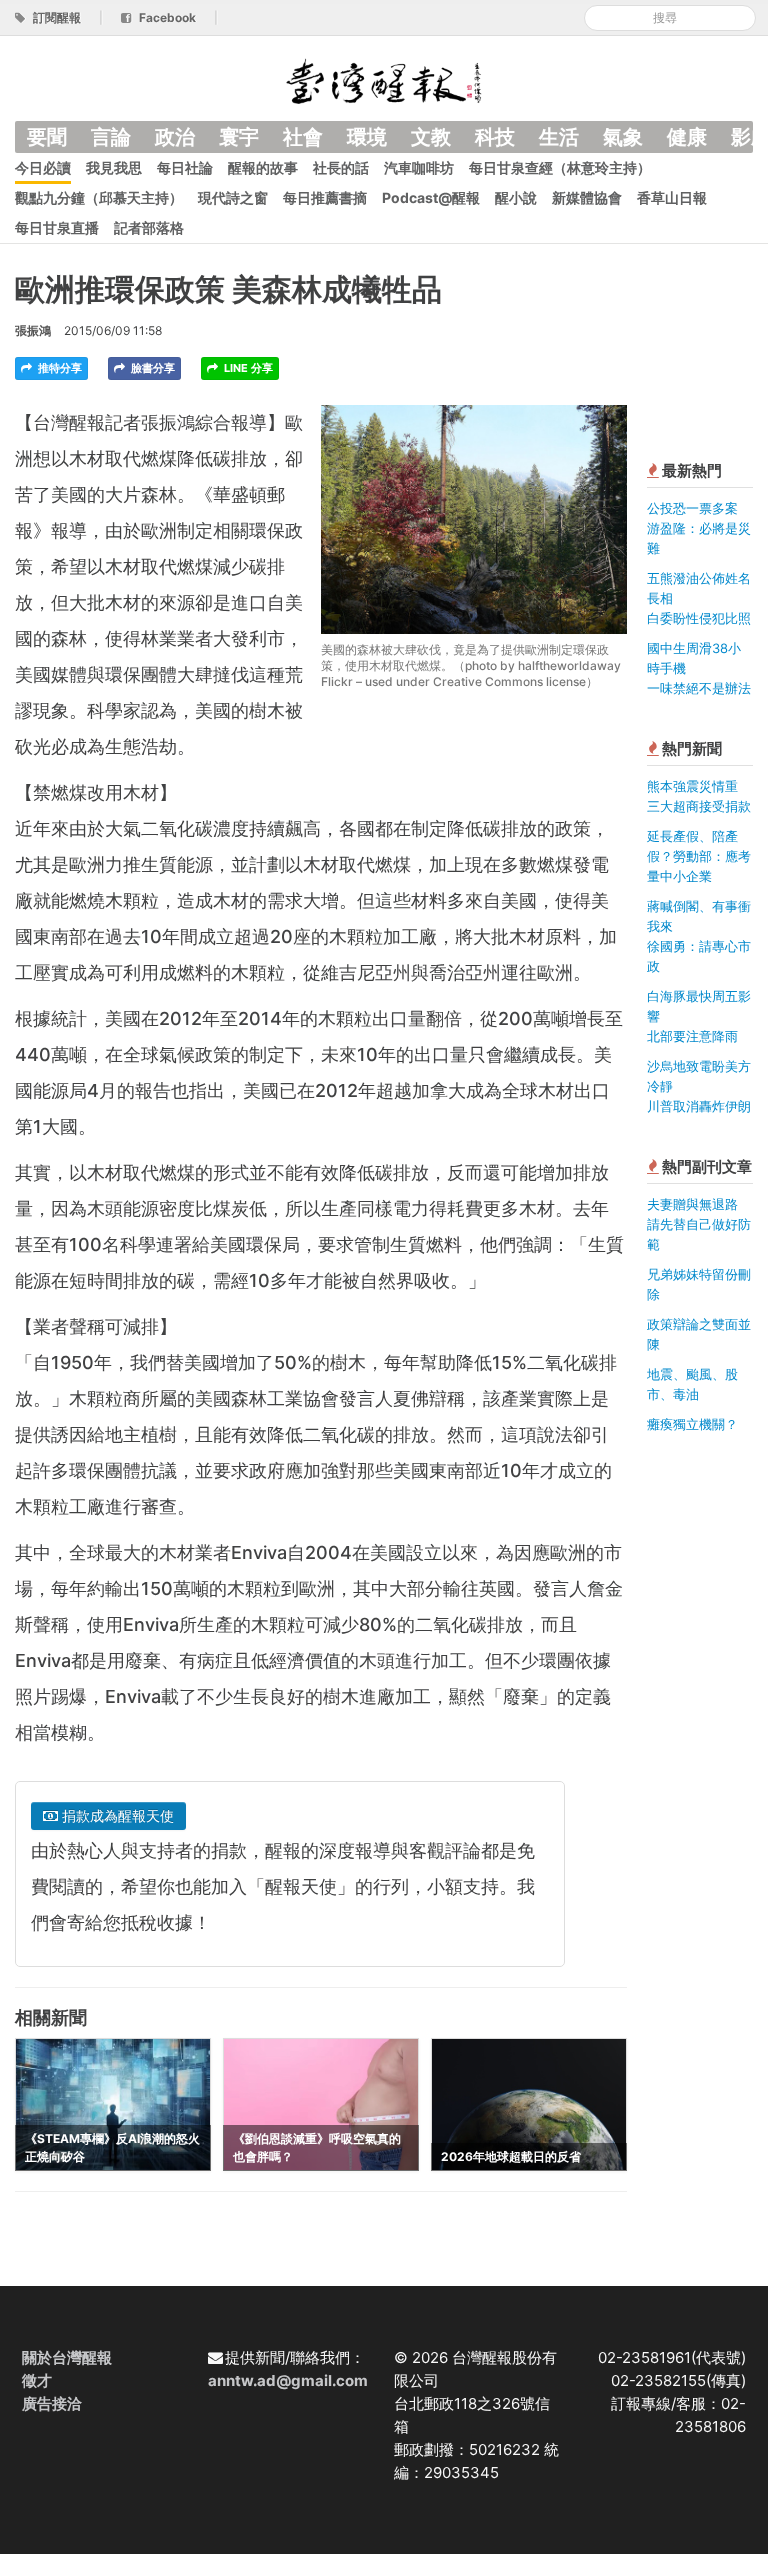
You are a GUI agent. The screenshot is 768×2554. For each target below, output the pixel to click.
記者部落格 (149, 227)
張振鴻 (33, 330)
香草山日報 (672, 197)
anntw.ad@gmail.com (288, 2380)
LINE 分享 (247, 368)
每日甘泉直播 (57, 227)
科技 (495, 137)
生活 (559, 137)
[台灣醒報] (384, 79)
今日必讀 (43, 167)
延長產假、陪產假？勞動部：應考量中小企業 (699, 856)
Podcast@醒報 (431, 197)
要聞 (47, 137)
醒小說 (516, 197)
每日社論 (185, 167)
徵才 (37, 2380)
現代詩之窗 (233, 197)
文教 (431, 137)
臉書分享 (151, 368)
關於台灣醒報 (67, 2357)
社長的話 (341, 167)
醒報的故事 (263, 167)
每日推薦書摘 (325, 197)
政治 (175, 137)
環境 (367, 137)
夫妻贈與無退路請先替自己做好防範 (699, 1224)
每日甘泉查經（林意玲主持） (560, 167)
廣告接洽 (52, 2403)
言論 (111, 137)
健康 (687, 137)
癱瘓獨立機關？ (692, 1424)
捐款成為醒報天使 (116, 1815)
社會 (303, 137)
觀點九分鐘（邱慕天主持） (99, 197)
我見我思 (114, 167)
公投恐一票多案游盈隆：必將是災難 (699, 528)
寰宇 (239, 137)
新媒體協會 (587, 197)
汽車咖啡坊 (419, 167)
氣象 (623, 137)
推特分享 (58, 368)
